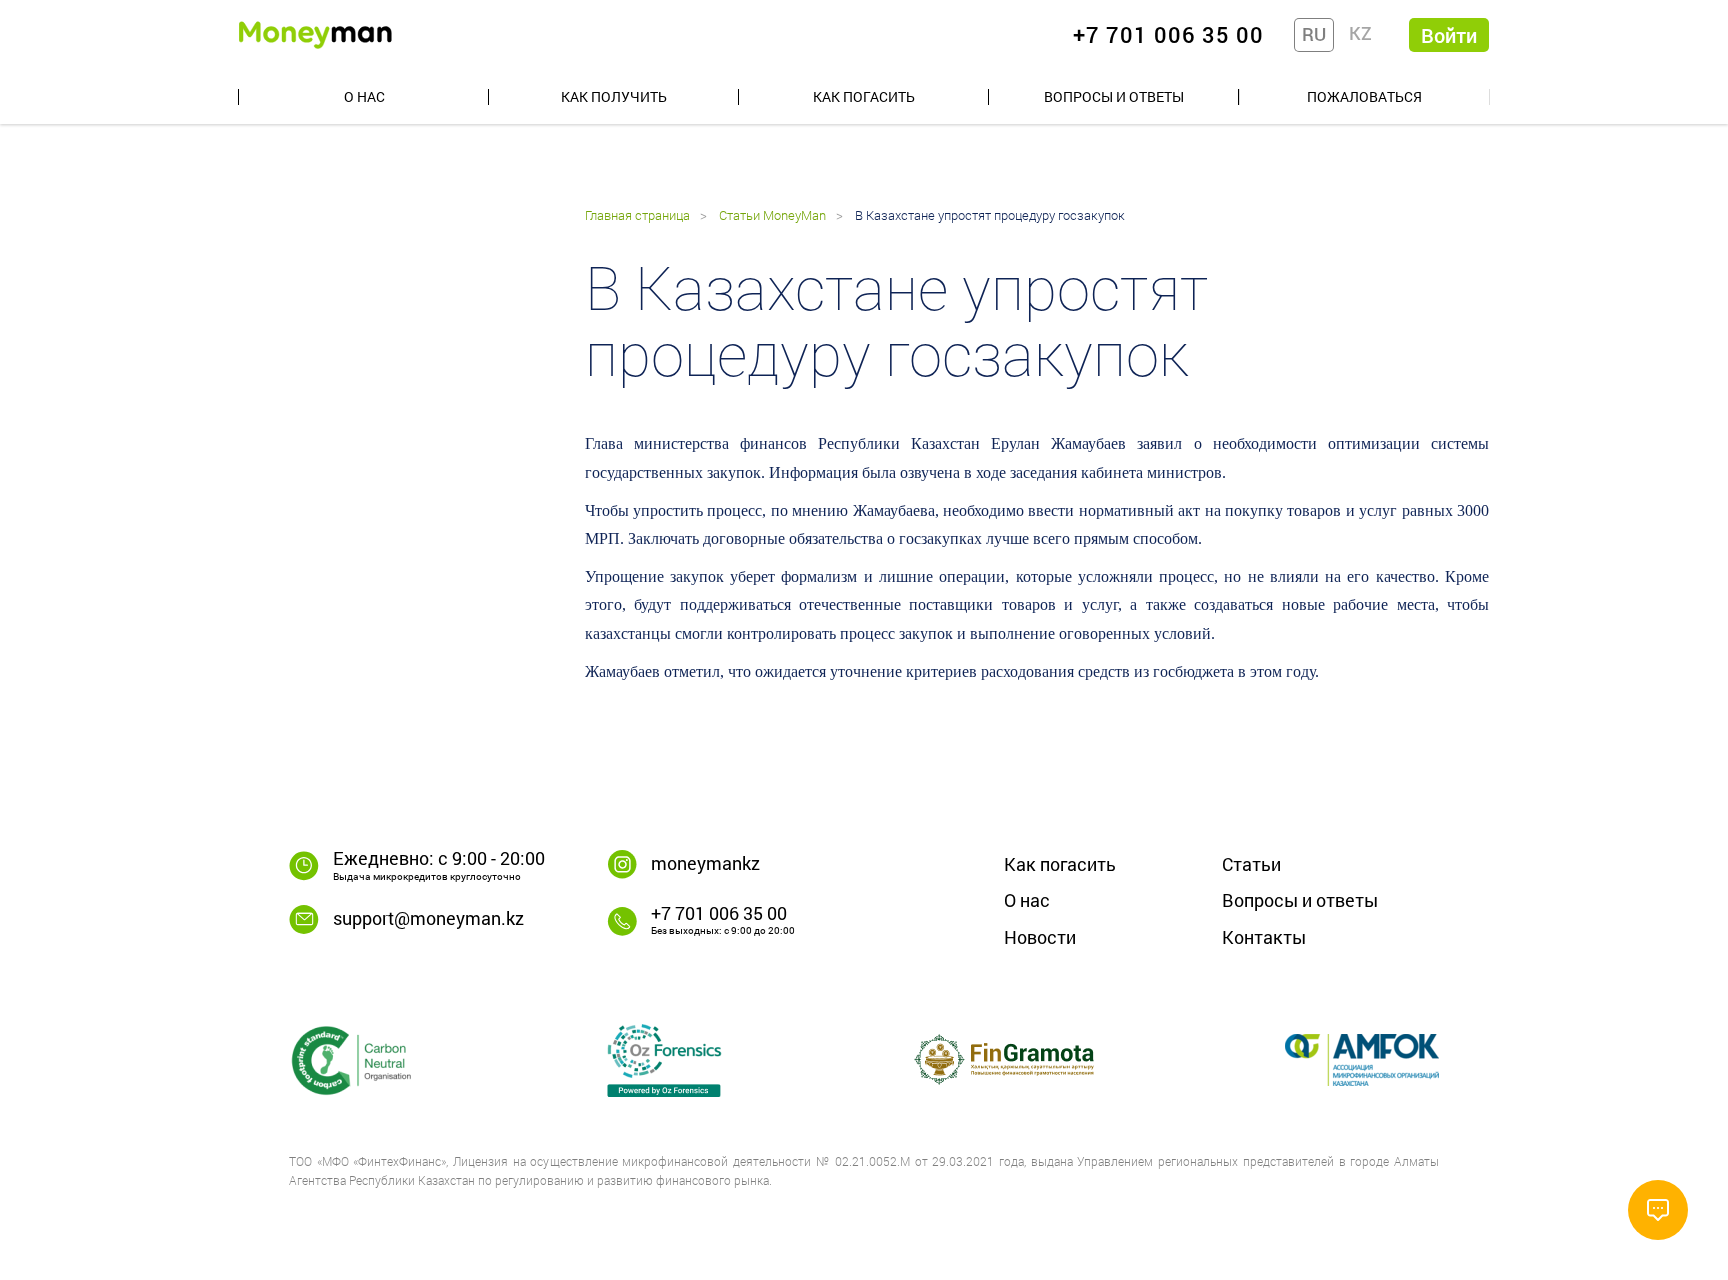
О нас (364, 96)
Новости (1040, 937)
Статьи (1251, 864)
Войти (1449, 35)
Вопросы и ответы (1114, 96)
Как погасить (864, 96)
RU (1314, 34)
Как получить (614, 96)
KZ (1360, 33)
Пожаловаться (1364, 96)
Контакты (1264, 937)
